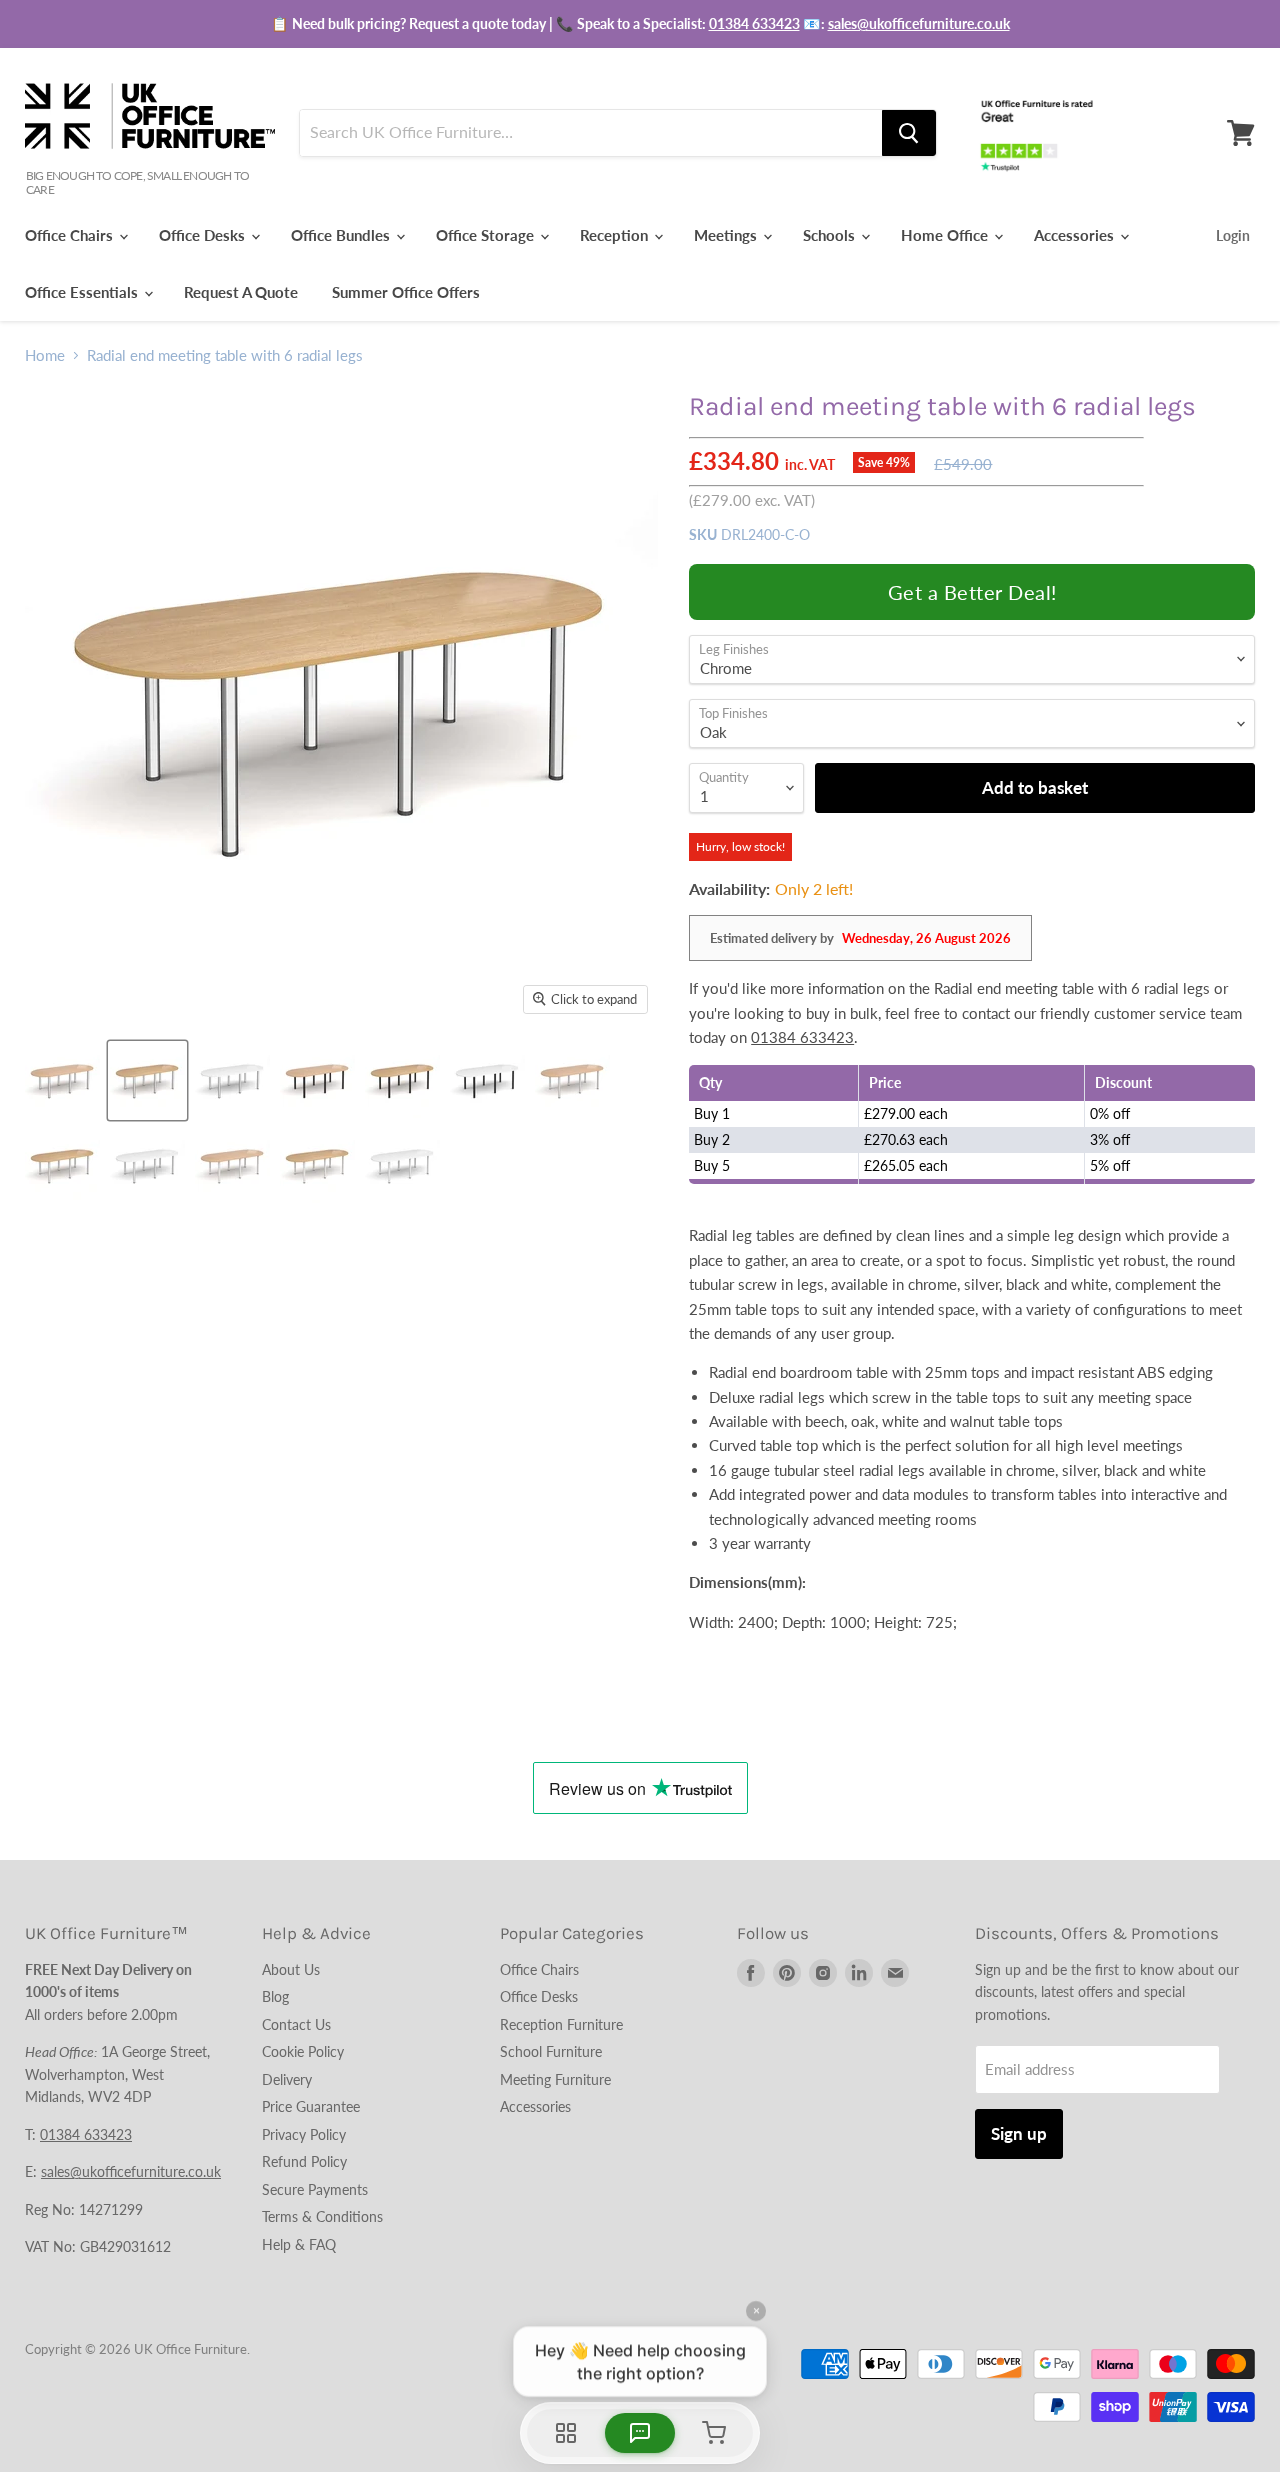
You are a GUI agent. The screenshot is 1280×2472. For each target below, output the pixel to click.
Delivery (287, 2079)
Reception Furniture (561, 2024)
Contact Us (296, 2024)
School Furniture (551, 2051)
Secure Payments (315, 2189)
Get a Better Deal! (972, 592)
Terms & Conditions (322, 2216)
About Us (291, 1969)
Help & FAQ (299, 2244)
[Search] (909, 133)
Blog (275, 1996)
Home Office (946, 235)
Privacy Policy (304, 2134)
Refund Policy (304, 2161)
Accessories (1076, 235)
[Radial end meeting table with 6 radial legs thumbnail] (62, 1080)
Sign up (1019, 2133)
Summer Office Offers (406, 292)
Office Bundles (342, 235)
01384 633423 (754, 23)
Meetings (727, 235)
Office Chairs (71, 235)
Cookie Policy (303, 2051)
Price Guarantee (311, 2106)
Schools (831, 235)
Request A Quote (241, 292)
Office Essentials (83, 292)
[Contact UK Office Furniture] (640, 24)
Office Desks (204, 235)
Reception (616, 235)
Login (1233, 235)
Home (45, 355)
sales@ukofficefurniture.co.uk (919, 23)
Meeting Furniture (555, 2079)
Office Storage (487, 235)
